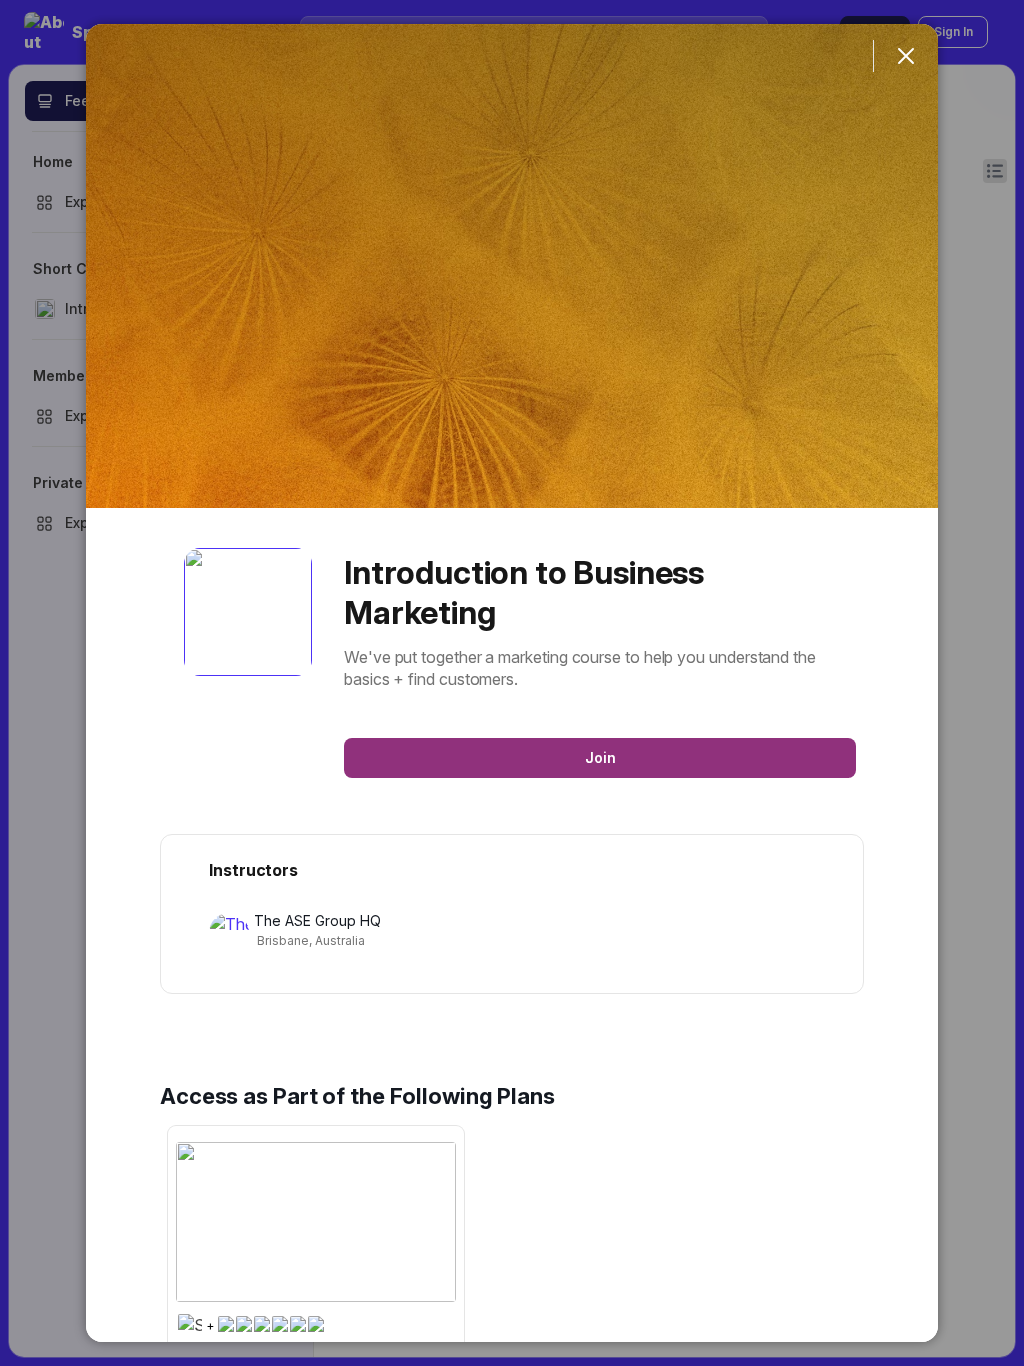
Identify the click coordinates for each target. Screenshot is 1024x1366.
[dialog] (512, 683)
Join (600, 757)
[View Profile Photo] (248, 612)
